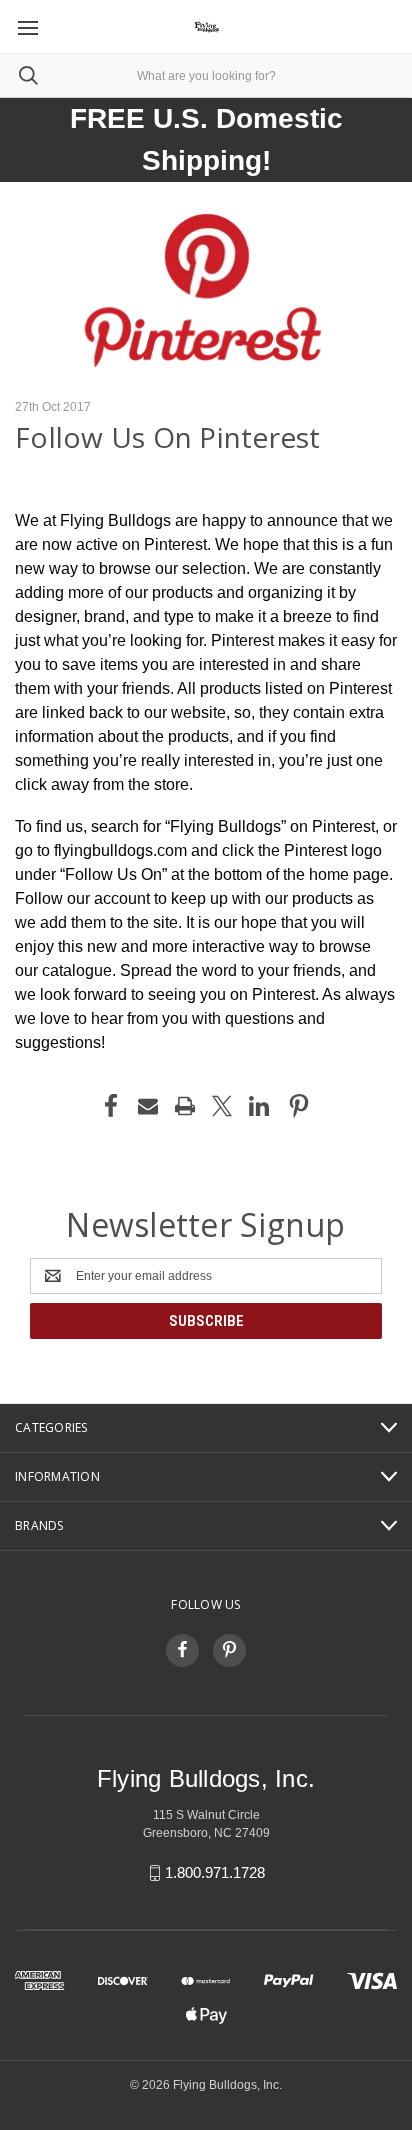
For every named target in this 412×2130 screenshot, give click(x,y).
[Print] (185, 1106)
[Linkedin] (259, 1106)
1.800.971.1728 (215, 1872)
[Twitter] (222, 1106)
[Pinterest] (299, 1106)
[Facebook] (111, 1106)
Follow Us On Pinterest (168, 437)
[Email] (148, 1106)
